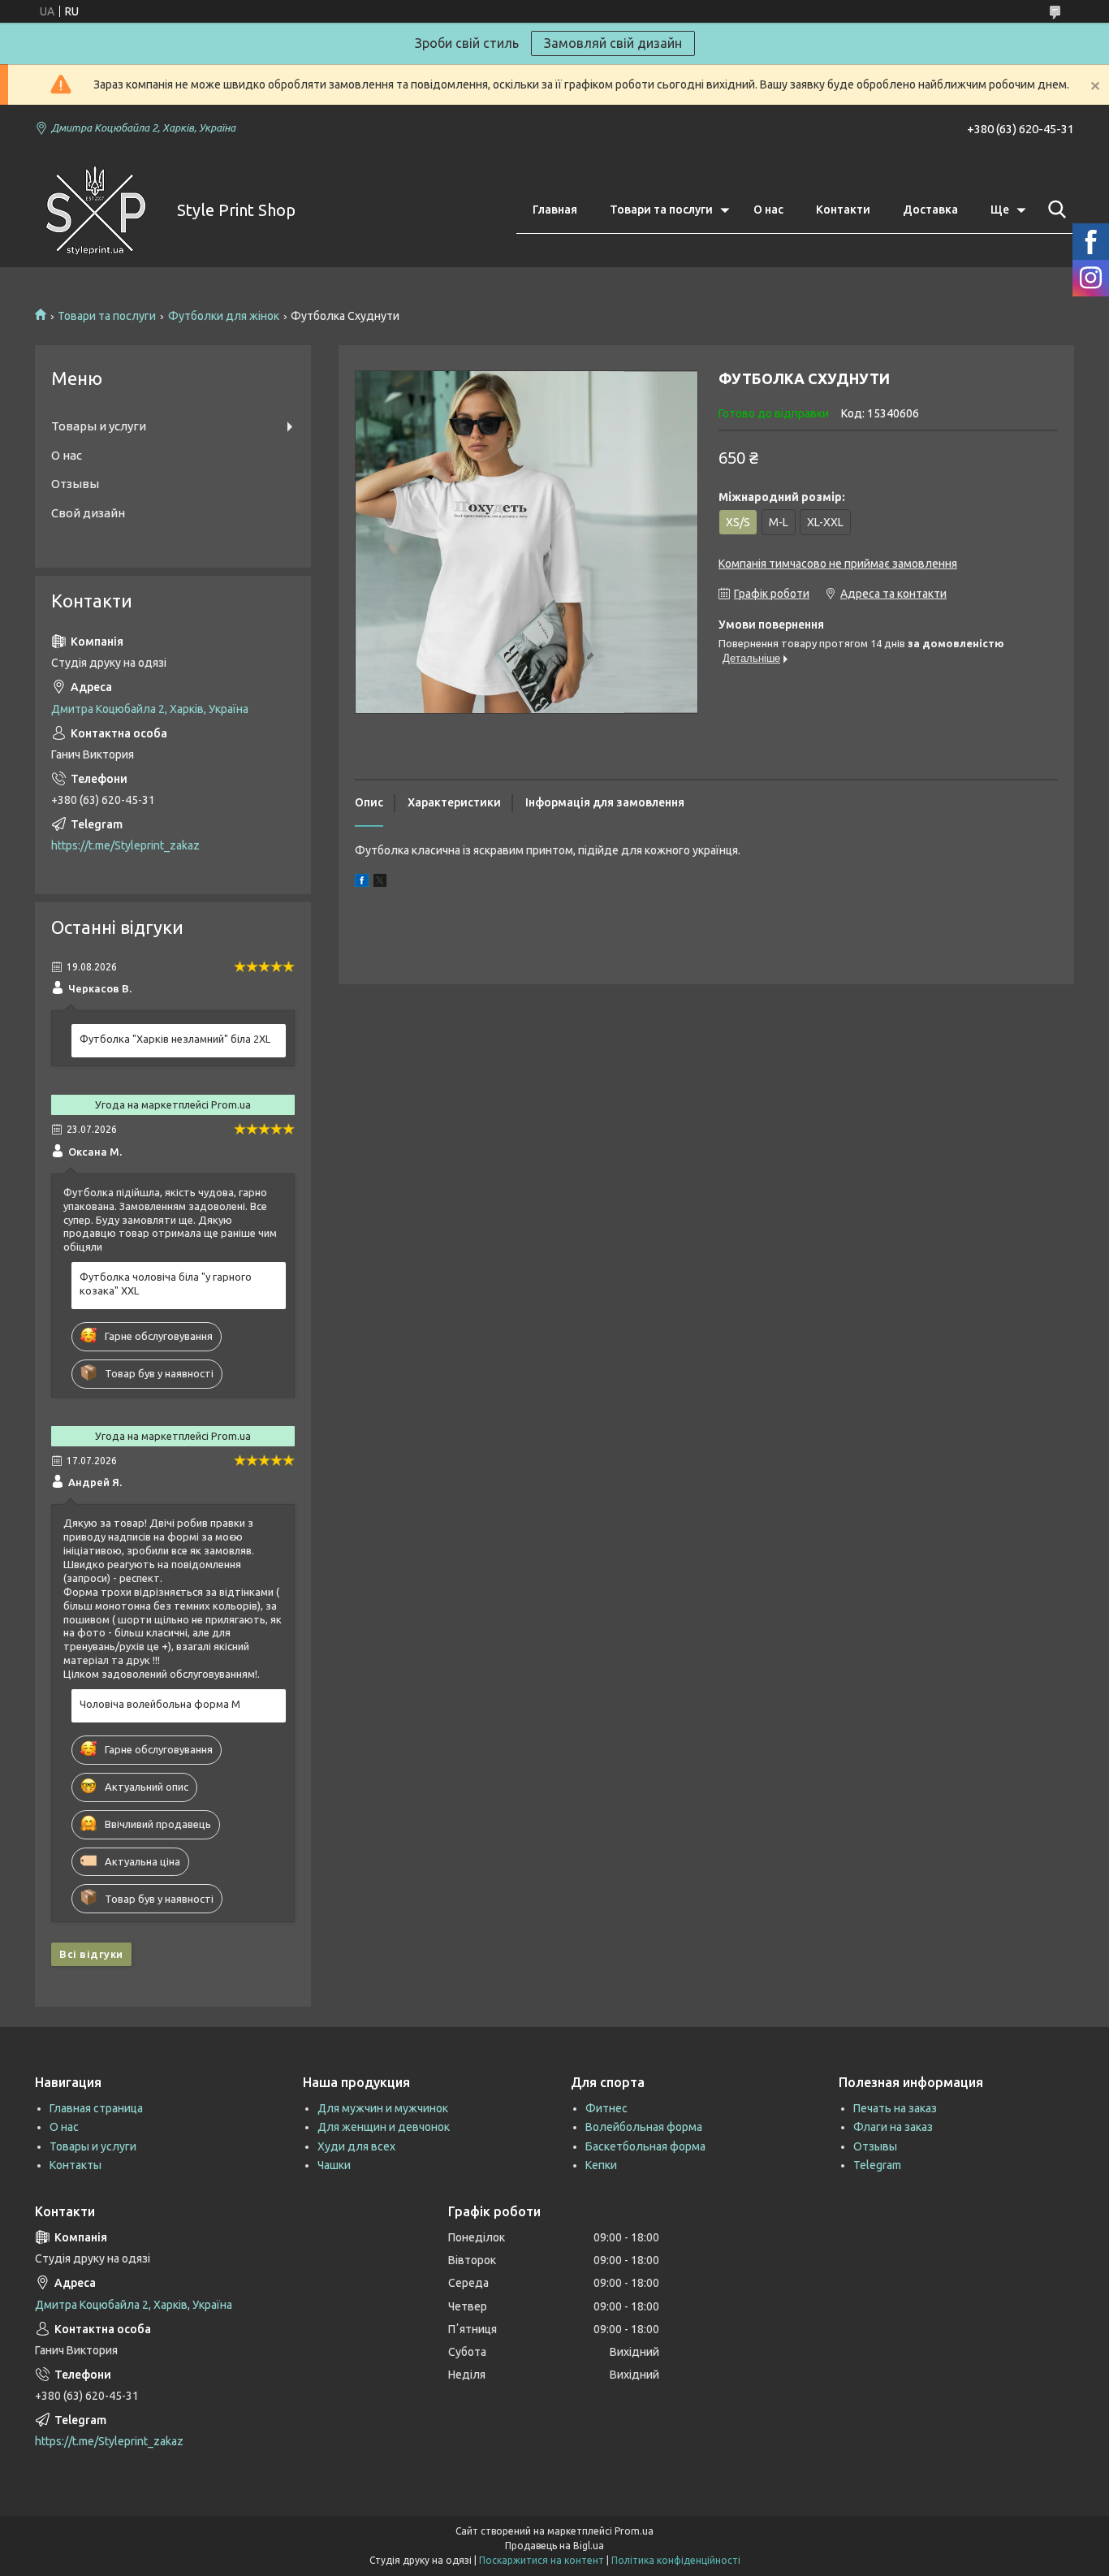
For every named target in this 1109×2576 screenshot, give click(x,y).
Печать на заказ (895, 2108)
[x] (380, 883)
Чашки (334, 2165)
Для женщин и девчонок (384, 2127)
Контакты (76, 2165)
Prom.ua (634, 2531)
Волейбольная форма (644, 2127)
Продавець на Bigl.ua (554, 2546)
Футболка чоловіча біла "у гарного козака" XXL (166, 1284)
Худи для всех (356, 2146)
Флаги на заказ (893, 2127)
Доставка (930, 210)
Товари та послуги (661, 210)
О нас (768, 210)
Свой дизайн (88, 513)
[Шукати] (1054, 210)
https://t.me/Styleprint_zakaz (125, 845)
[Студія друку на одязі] (96, 210)
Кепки (601, 2165)
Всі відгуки (91, 1954)
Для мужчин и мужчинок (383, 2108)
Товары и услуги (99, 426)
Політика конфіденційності (676, 2560)
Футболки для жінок (224, 316)
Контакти (843, 210)
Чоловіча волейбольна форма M (160, 1704)
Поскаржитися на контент (542, 2560)
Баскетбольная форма (645, 2146)
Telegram (877, 2165)
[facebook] (362, 883)
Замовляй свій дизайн (613, 43)
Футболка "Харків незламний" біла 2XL (175, 1039)
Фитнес (606, 2108)
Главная (555, 210)
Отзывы (75, 484)
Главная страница (96, 2108)
